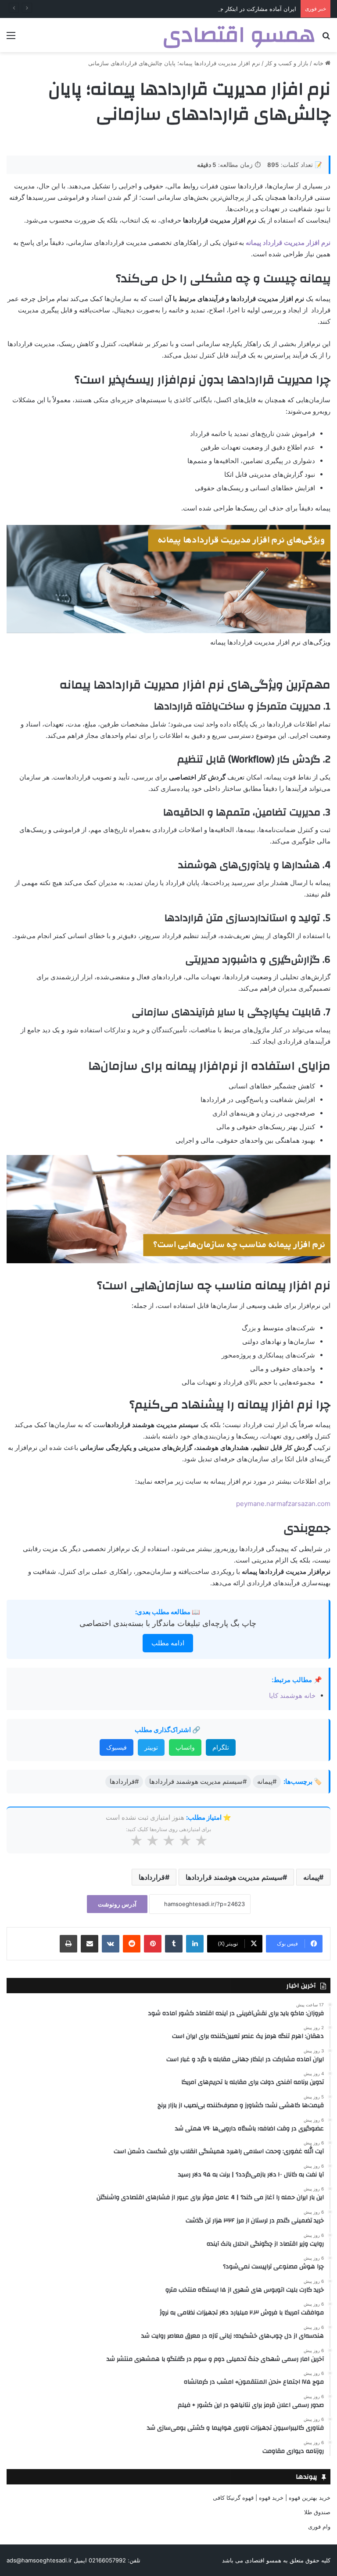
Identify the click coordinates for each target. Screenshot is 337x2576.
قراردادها (152, 1877)
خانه (319, 63)
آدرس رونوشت (117, 1904)
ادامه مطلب (168, 1643)
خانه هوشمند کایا (291, 1695)
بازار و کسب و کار (287, 63)
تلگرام (221, 1747)
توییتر (151, 1747)
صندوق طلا (317, 2512)
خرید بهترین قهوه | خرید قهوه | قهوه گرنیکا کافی (272, 2498)
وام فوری (319, 2526)
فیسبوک (117, 1747)
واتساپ (185, 1747)
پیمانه (311, 1877)
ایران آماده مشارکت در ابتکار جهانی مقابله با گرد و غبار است (222, 9)
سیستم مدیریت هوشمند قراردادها (234, 1877)
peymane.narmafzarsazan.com (283, 1504)
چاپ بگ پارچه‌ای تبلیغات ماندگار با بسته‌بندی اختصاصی (168, 1623)
